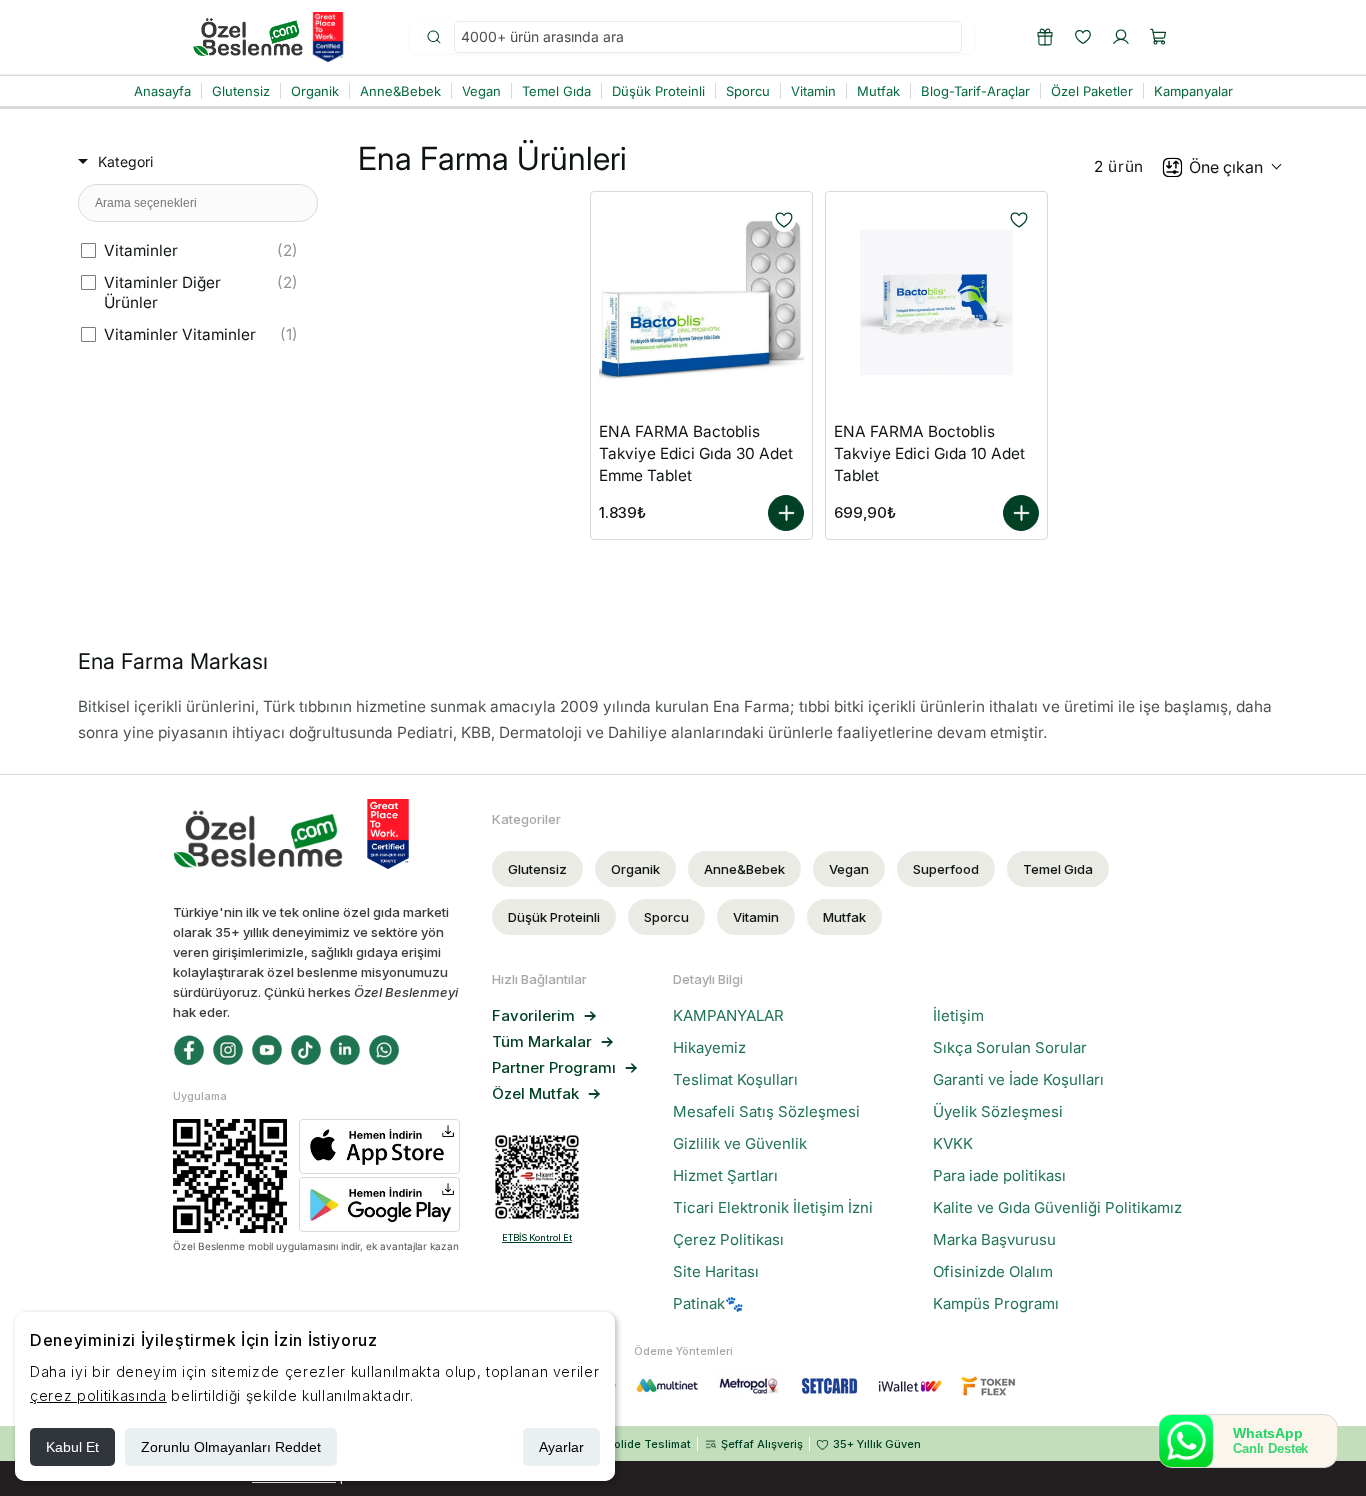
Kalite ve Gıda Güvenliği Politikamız (1057, 1208)
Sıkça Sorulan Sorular (1010, 1048)
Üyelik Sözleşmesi (998, 1112)
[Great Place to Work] (328, 37)
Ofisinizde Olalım (993, 1272)
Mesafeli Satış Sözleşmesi (766, 1112)
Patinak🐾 (708, 1304)
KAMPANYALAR (728, 1016)
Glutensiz (537, 869)
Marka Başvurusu (994, 1240)
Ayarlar (561, 1447)
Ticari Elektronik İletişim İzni (773, 1208)
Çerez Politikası (728, 1240)
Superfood (946, 869)
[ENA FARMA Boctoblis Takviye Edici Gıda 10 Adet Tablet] (936, 302)
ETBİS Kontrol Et (537, 1237)
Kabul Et (72, 1447)
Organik (635, 869)
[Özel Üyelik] (1045, 37)
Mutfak (844, 917)
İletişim (958, 1016)
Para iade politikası (999, 1176)
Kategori (125, 161)
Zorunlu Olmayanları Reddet (231, 1447)
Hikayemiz (709, 1048)
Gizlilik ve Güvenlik (740, 1144)
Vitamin (756, 917)
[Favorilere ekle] (784, 220)
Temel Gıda (1058, 869)
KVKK (953, 1144)
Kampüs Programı (996, 1304)
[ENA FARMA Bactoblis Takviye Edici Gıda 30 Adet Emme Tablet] (701, 302)
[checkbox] (194, 251)
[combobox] (708, 37)
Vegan (849, 869)
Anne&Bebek (744, 869)
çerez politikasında (98, 1395)
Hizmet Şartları (725, 1176)
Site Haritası (716, 1272)
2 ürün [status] (1119, 166)
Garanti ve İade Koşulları (1018, 1080)
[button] (1159, 37)
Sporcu (666, 917)
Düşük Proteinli (554, 917)
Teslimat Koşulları (735, 1080)
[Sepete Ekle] (786, 513)
